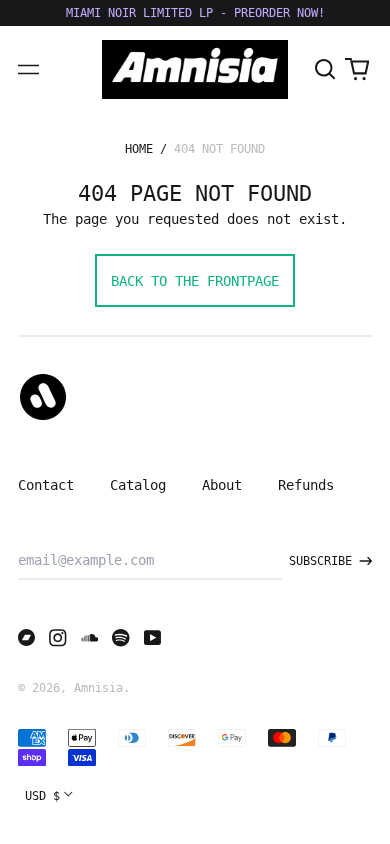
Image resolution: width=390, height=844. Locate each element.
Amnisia (98, 688)
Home (139, 149)
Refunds (306, 485)
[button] (326, 70)
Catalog (138, 485)
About (222, 485)
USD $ (42, 796)
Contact (46, 485)
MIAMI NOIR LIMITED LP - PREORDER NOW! (195, 13)
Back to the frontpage (195, 281)
